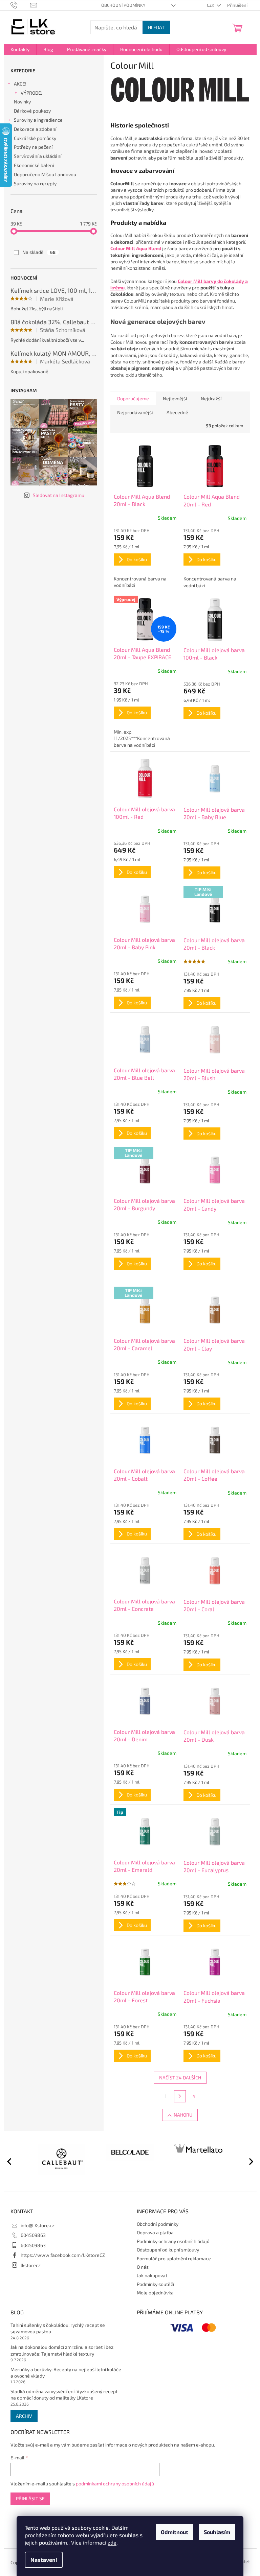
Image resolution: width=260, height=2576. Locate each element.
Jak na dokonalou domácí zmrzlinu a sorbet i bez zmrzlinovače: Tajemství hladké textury (62, 2350)
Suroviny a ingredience (38, 120)
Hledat (156, 27)
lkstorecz (31, 2265)
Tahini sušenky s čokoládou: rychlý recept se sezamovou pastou (58, 2328)
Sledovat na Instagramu (59, 495)
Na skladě (39, 252)
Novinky (22, 102)
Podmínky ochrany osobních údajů (173, 2241)
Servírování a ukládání (38, 156)
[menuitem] (20, 49)
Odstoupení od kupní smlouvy (168, 2250)
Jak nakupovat (152, 2275)
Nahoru (183, 2115)
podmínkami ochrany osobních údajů (115, 2484)
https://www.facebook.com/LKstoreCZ (63, 2255)
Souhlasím (217, 2532)
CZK (211, 5)
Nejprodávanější (135, 412)
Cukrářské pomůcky (35, 138)
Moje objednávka (155, 2293)
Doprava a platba (155, 2232)
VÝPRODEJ (32, 93)
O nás (143, 2267)
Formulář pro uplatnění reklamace (174, 2258)
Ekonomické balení (34, 165)
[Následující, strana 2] (180, 2096)
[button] (248, 2161)
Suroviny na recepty (35, 183)
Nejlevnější (175, 398)
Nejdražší (211, 398)
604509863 (33, 2235)
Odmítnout (175, 2532)
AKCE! (20, 84)
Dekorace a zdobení (35, 129)
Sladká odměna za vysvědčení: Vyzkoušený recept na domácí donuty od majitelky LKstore (64, 2394)
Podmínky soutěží (155, 2284)
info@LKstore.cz (38, 2225)
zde (112, 2542)
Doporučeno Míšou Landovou (45, 174)
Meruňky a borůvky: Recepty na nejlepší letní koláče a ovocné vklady (66, 2372)
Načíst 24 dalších (180, 2078)
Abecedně (177, 412)
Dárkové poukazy (32, 111)
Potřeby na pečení (33, 147)
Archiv (24, 2416)
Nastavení (44, 2560)
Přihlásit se (30, 2498)
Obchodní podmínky (123, 5)
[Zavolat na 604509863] (20, 5)
